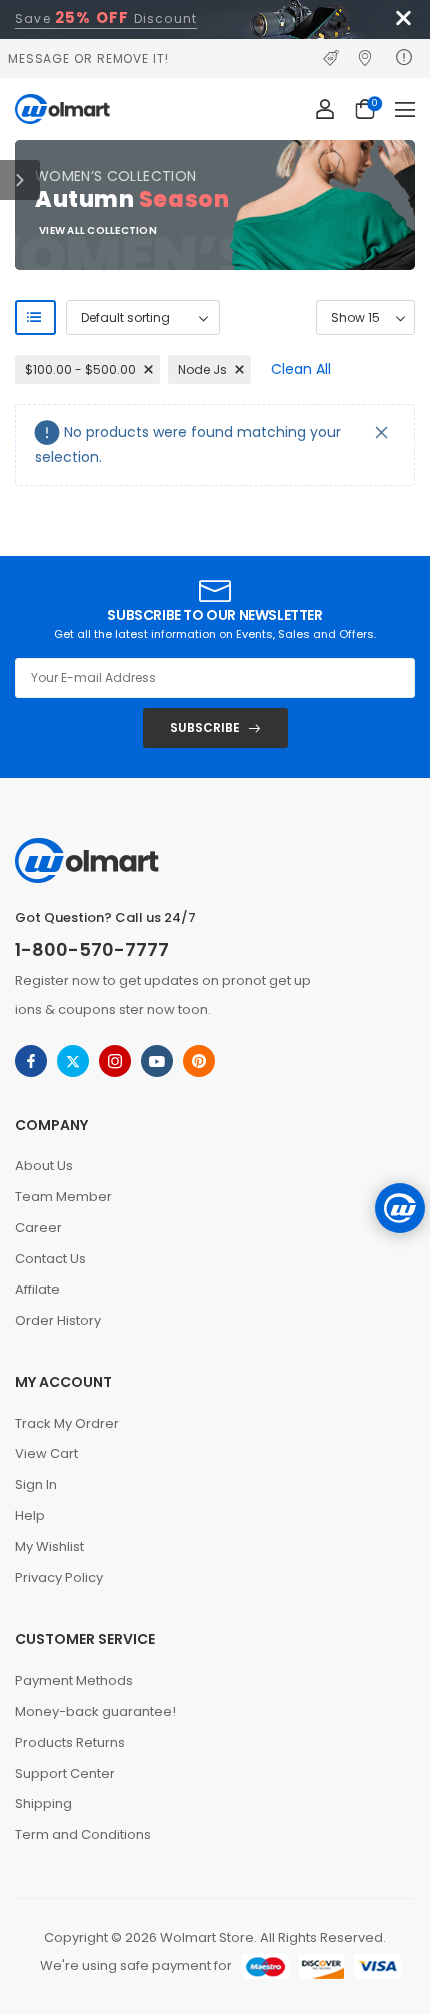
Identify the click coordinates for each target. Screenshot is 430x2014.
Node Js (202, 369)
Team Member (63, 1196)
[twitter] (73, 1061)
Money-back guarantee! (95, 1711)
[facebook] (31, 1061)
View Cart (46, 1453)
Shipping (43, 1803)
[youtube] (157, 1061)
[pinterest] (199, 1061)
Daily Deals (335, 58)
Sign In (36, 1484)
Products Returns (70, 1742)
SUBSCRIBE (205, 727)
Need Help (405, 58)
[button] (405, 109)
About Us (44, 1165)
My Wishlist (49, 1546)
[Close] (382, 432)
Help (30, 1515)
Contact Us (50, 1258)
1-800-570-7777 (92, 949)
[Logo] (62, 109)
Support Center (65, 1773)
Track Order (369, 58)
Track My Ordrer (67, 1423)
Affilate (37, 1289)
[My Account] (325, 109)
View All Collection (98, 232)
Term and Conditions (83, 1834)
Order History (58, 1320)
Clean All (301, 369)
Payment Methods (74, 1680)
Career (38, 1227)
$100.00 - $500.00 (80, 369)
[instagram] (115, 1061)
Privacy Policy (59, 1577)
